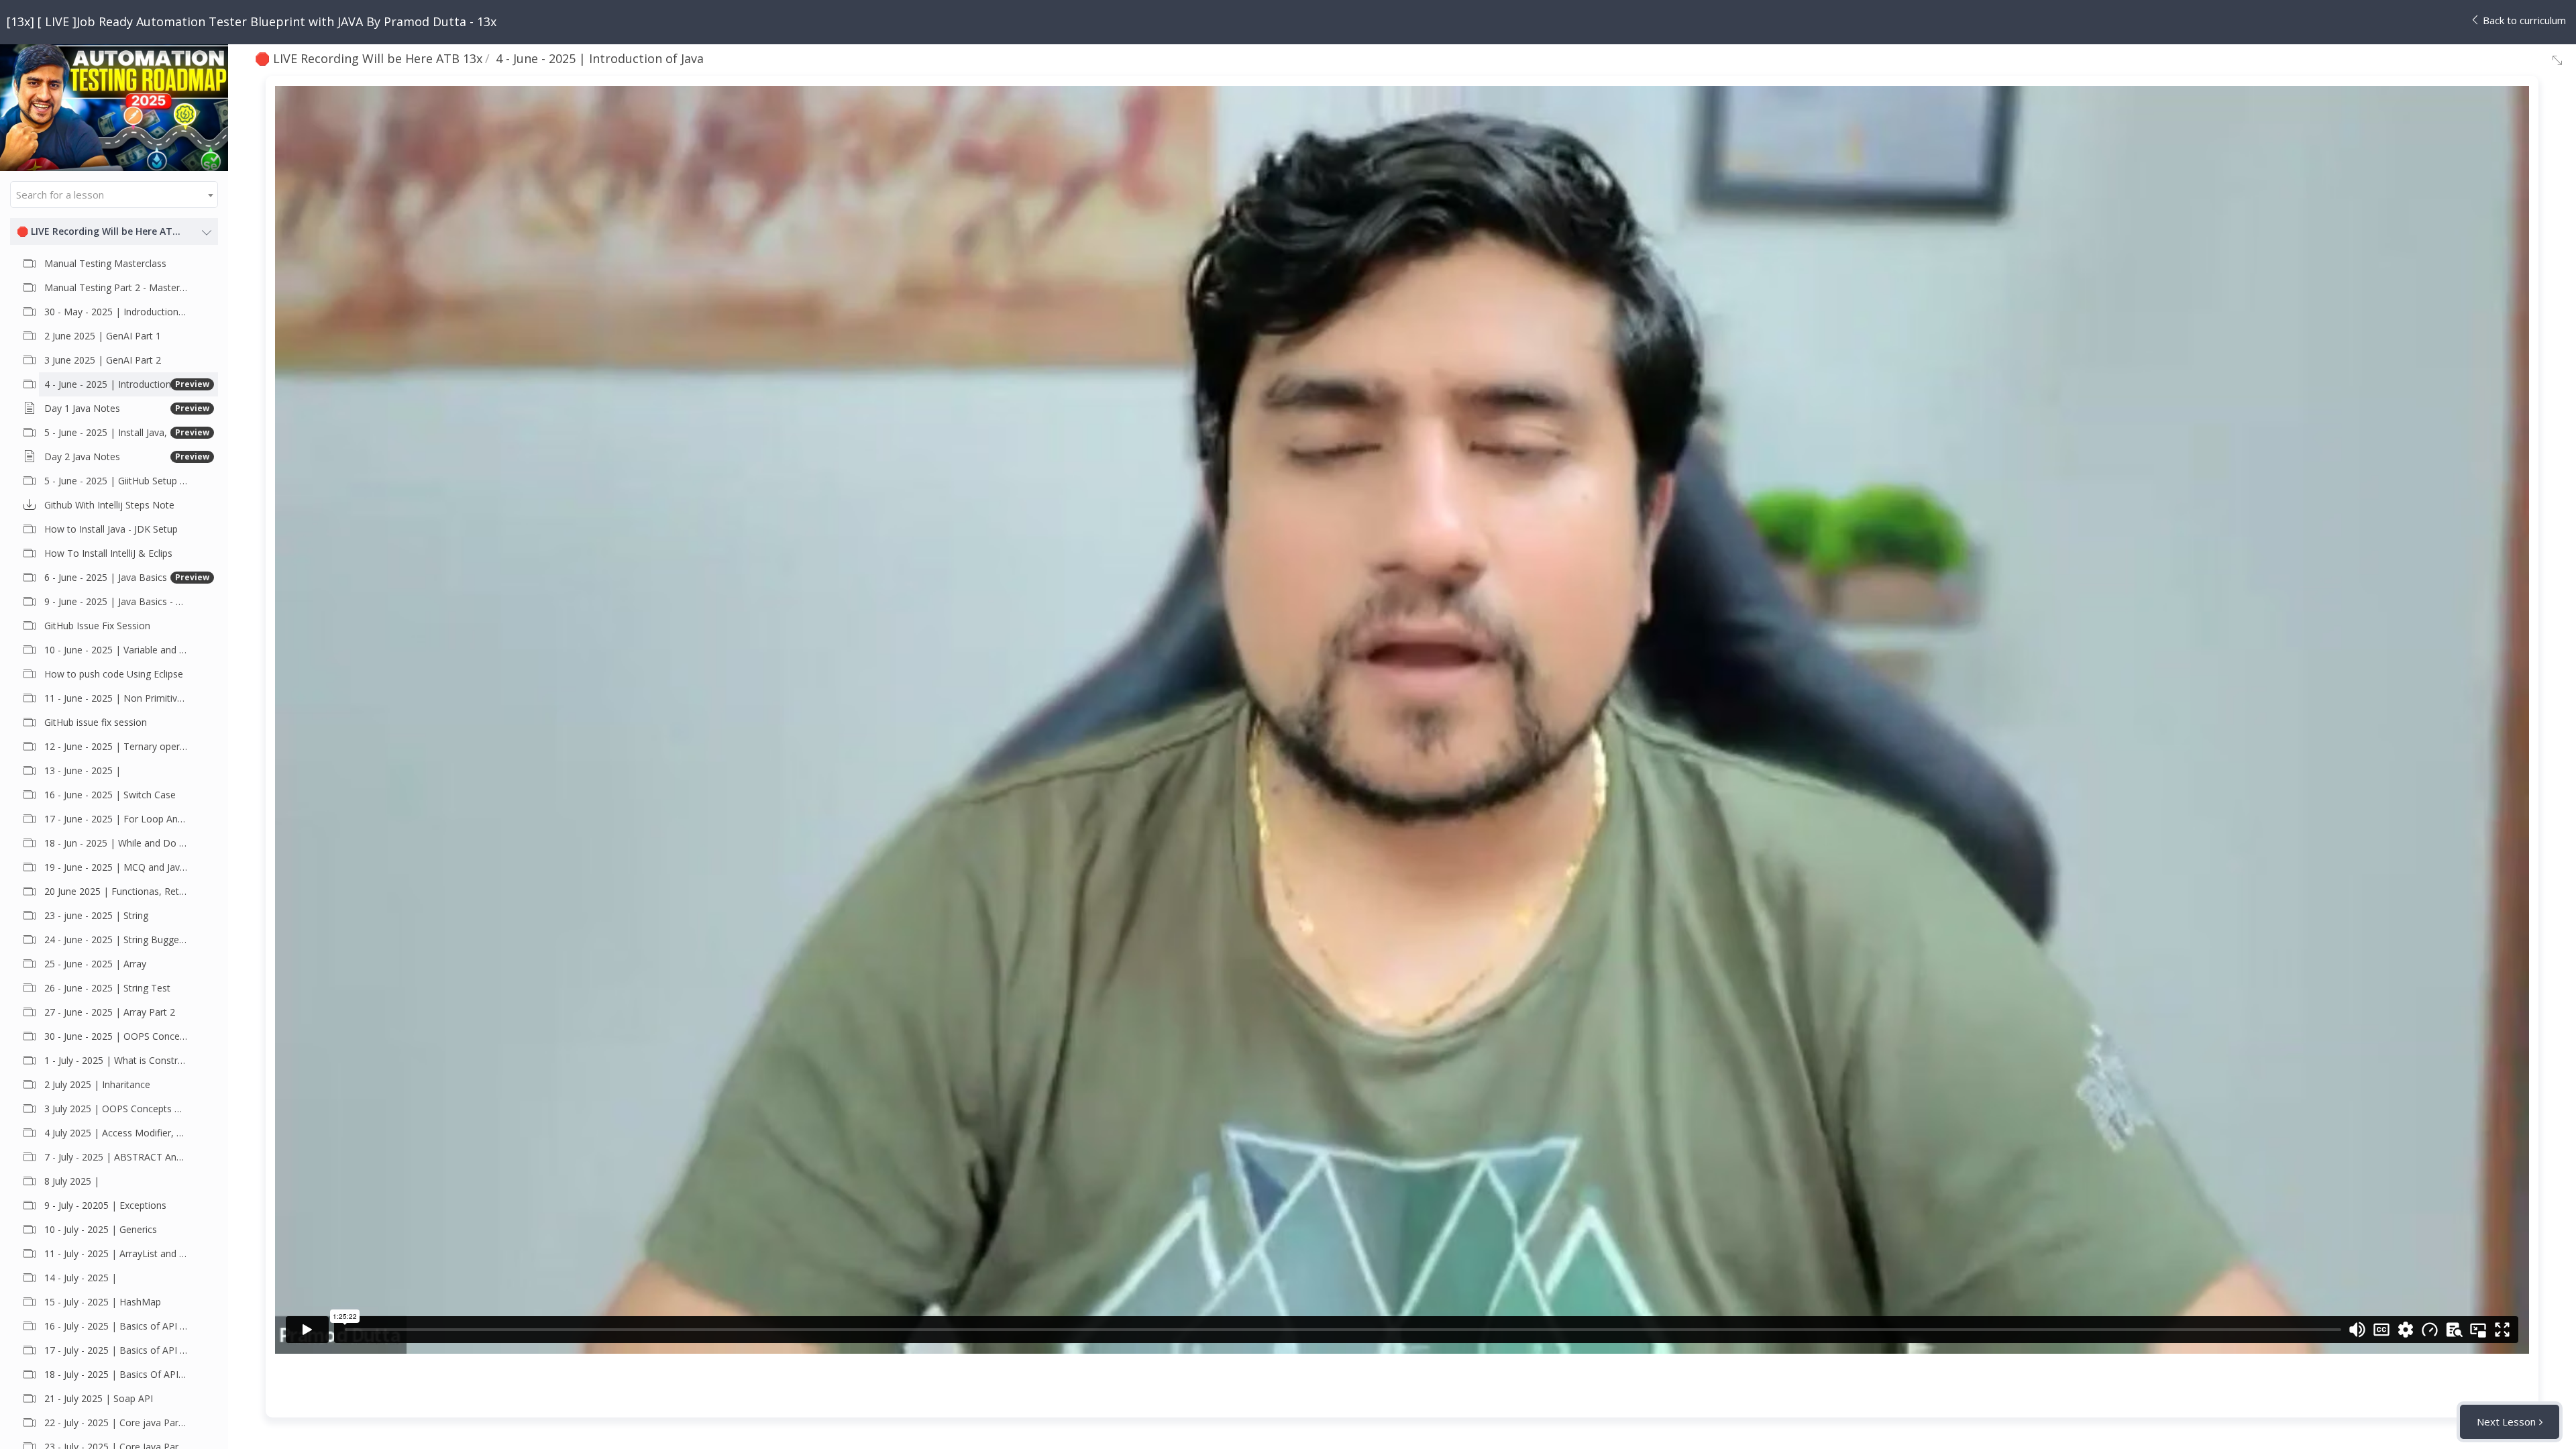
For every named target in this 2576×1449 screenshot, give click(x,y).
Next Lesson (2506, 1421)
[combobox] (114, 195)
